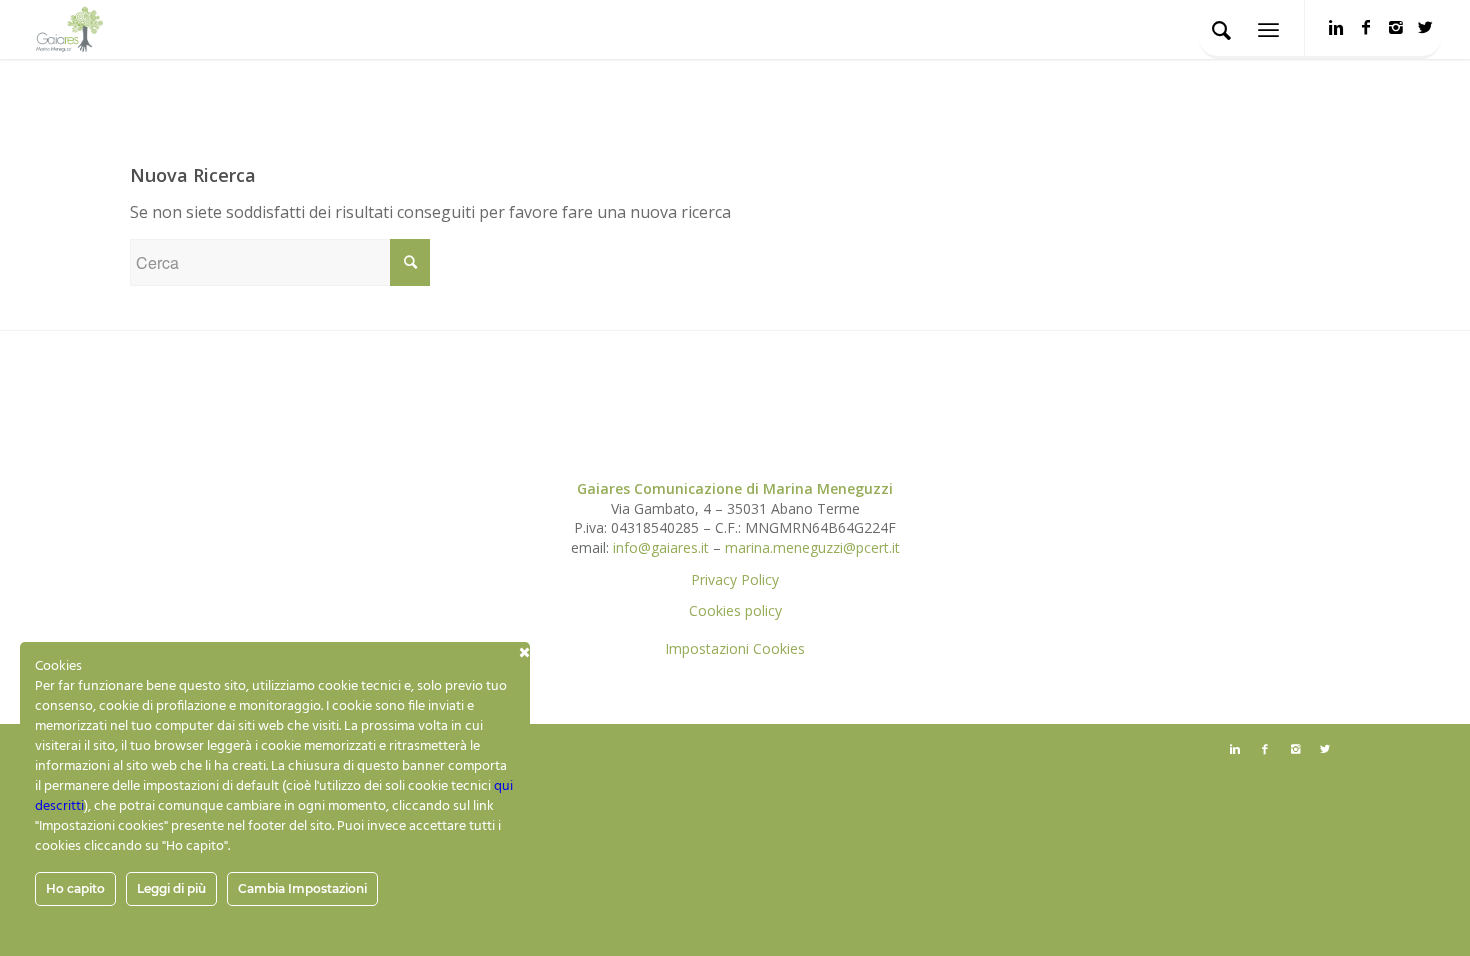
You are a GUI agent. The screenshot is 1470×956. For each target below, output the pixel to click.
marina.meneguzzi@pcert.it (812, 547)
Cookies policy (735, 610)
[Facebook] (1366, 27)
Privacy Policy (735, 579)
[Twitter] (1426, 27)
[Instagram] (1396, 27)
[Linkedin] (1336, 27)
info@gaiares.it (661, 547)
